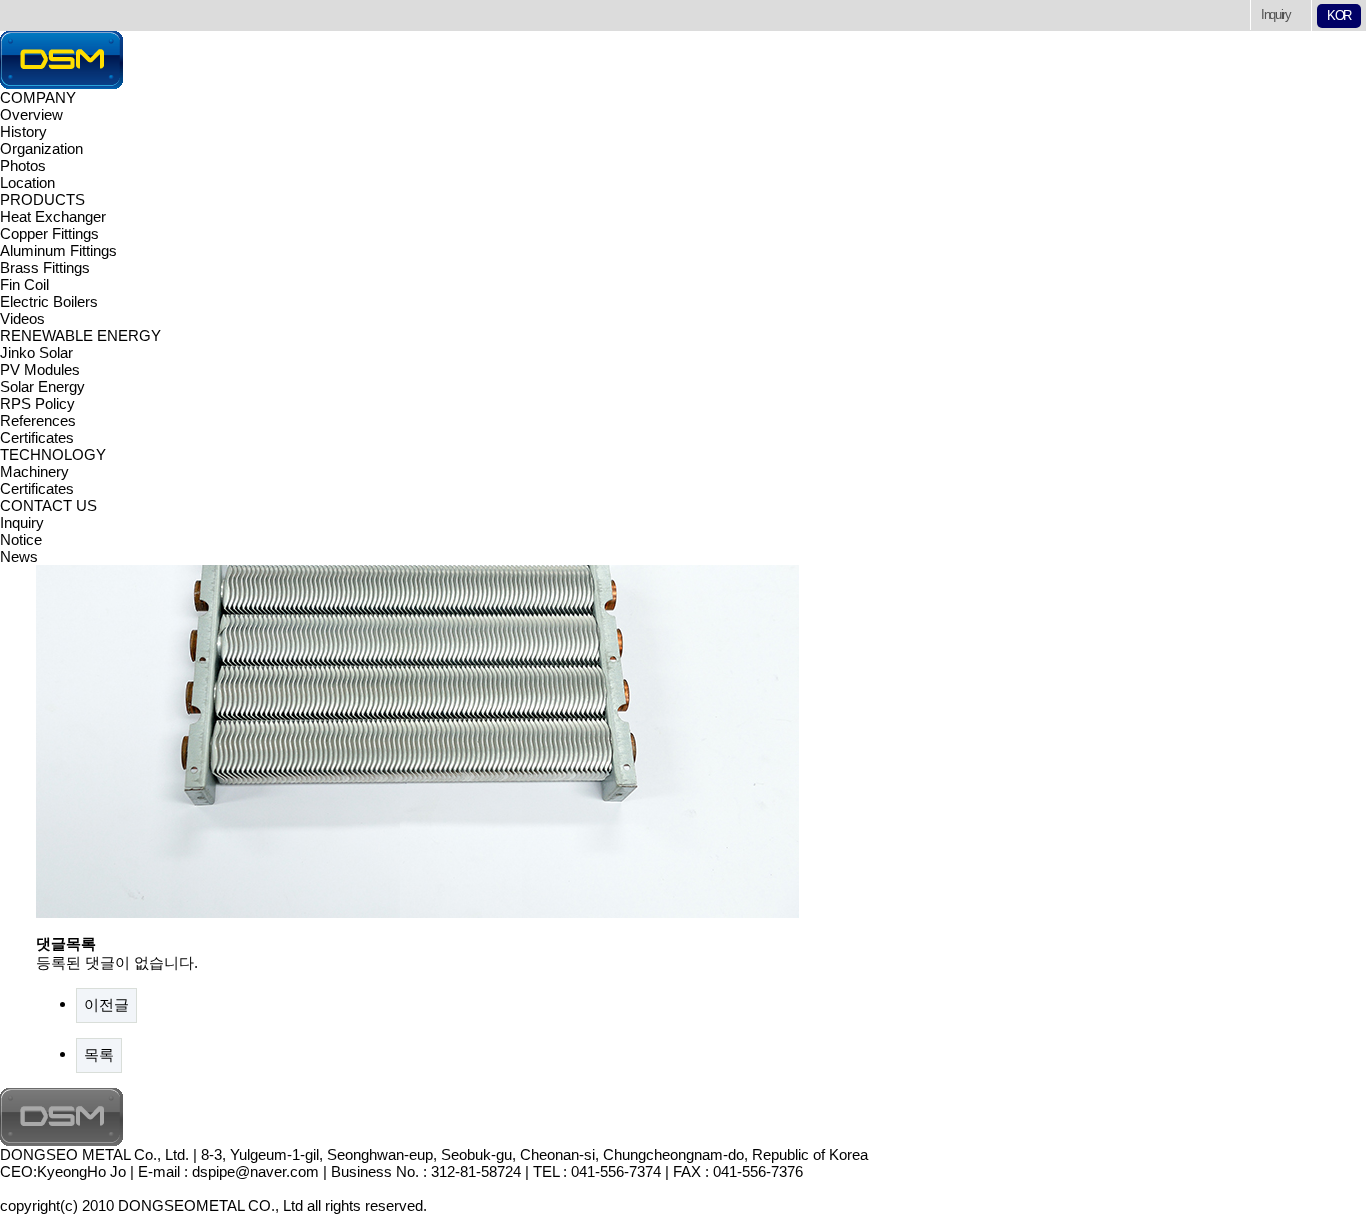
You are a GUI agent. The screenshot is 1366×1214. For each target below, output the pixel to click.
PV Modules (40, 369)
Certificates (37, 437)
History (23, 131)
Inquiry (1276, 14)
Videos (22, 318)
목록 (99, 1054)
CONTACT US (48, 505)
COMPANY (38, 97)
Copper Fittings (49, 233)
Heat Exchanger (53, 216)
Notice (21, 539)
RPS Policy (37, 403)
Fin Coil (24, 284)
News (19, 556)
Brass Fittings (45, 267)
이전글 (106, 1004)
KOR (1339, 15)
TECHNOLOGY (53, 454)
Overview (31, 114)
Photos (23, 165)
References (38, 420)
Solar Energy (42, 386)
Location (27, 182)
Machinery (34, 471)
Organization (41, 148)
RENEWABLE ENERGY (80, 335)
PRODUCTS (42, 199)
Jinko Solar (36, 352)
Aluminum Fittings (58, 250)
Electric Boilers (49, 301)
